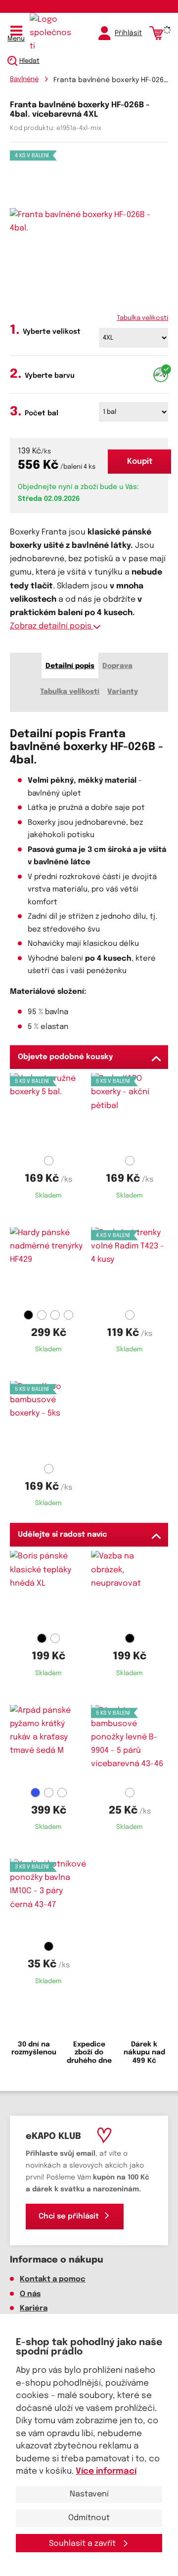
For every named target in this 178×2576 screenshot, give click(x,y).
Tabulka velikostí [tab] (70, 692)
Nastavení (89, 2494)
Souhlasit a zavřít (83, 2544)
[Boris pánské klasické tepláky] (48, 1590)
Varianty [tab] (123, 692)
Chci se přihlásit (69, 2217)
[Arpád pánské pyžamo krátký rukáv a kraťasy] (48, 1744)
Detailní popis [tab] (70, 666)
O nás (30, 2294)
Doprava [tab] (117, 666)
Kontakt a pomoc (53, 2279)
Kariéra (34, 2309)
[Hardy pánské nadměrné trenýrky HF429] (48, 1267)
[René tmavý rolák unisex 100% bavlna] (130, 1590)
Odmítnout (89, 2518)
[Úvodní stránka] (52, 33)
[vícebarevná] (161, 375)
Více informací (106, 2471)
